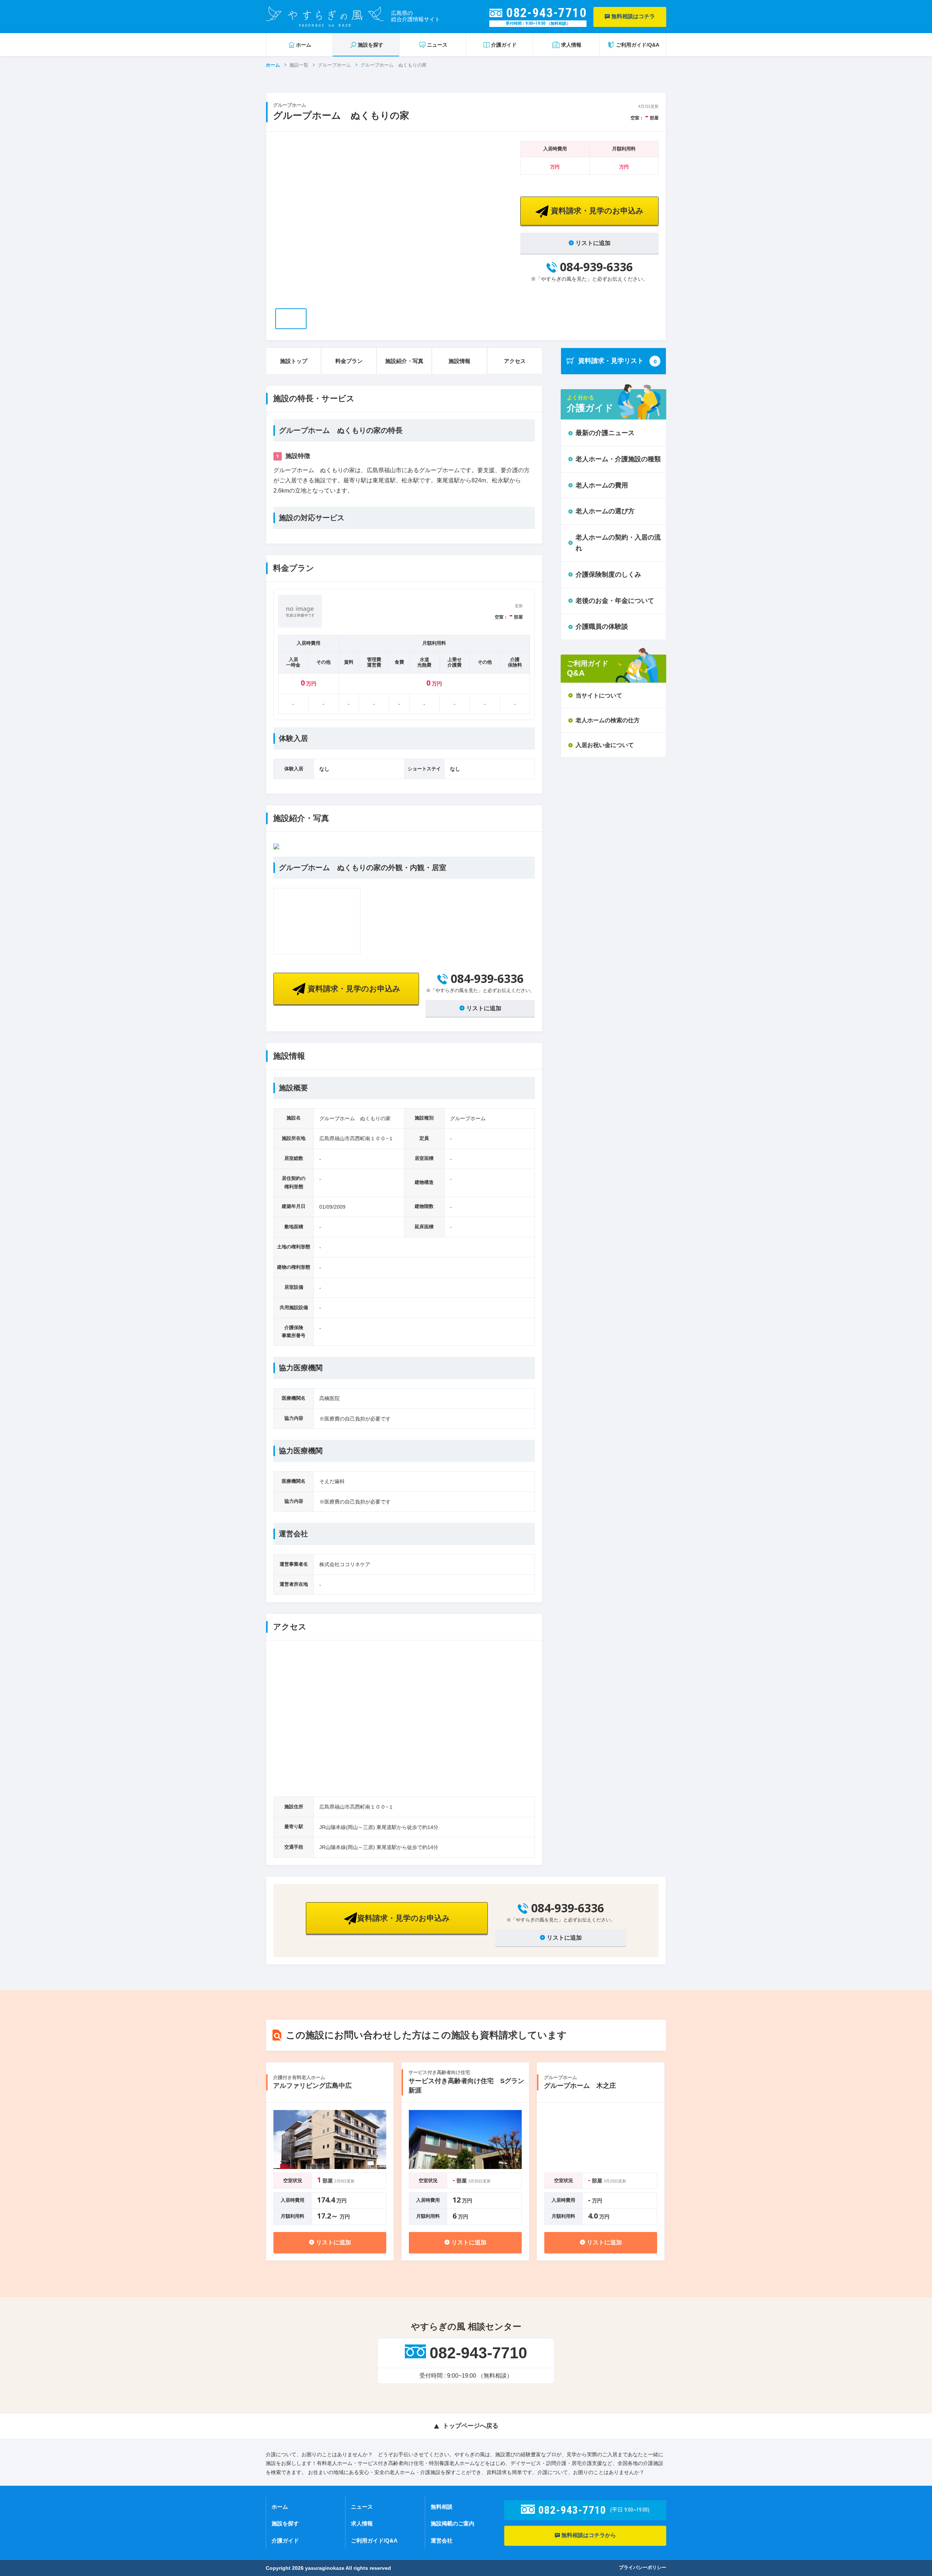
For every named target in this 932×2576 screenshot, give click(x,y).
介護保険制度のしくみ (608, 574)
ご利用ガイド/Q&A (374, 2541)
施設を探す (285, 2523)
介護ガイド (285, 2541)
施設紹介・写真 (404, 361)
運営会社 (442, 2541)
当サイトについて (599, 696)
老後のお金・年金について (615, 601)
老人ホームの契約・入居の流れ (618, 543)
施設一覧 (299, 65)
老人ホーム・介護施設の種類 (618, 459)
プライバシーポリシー (643, 2567)
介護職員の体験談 (602, 627)
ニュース (362, 2507)
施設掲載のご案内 (453, 2523)
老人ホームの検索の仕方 (608, 720)
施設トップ (294, 361)
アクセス (515, 361)
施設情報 (459, 361)
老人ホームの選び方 (605, 511)
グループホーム (334, 65)
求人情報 (362, 2523)
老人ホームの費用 (602, 485)
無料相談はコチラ (632, 16)
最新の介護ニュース (605, 433)
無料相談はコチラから (588, 2535)
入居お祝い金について (605, 745)
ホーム (273, 65)
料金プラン (349, 361)
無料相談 (442, 2507)
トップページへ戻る (471, 2426)
